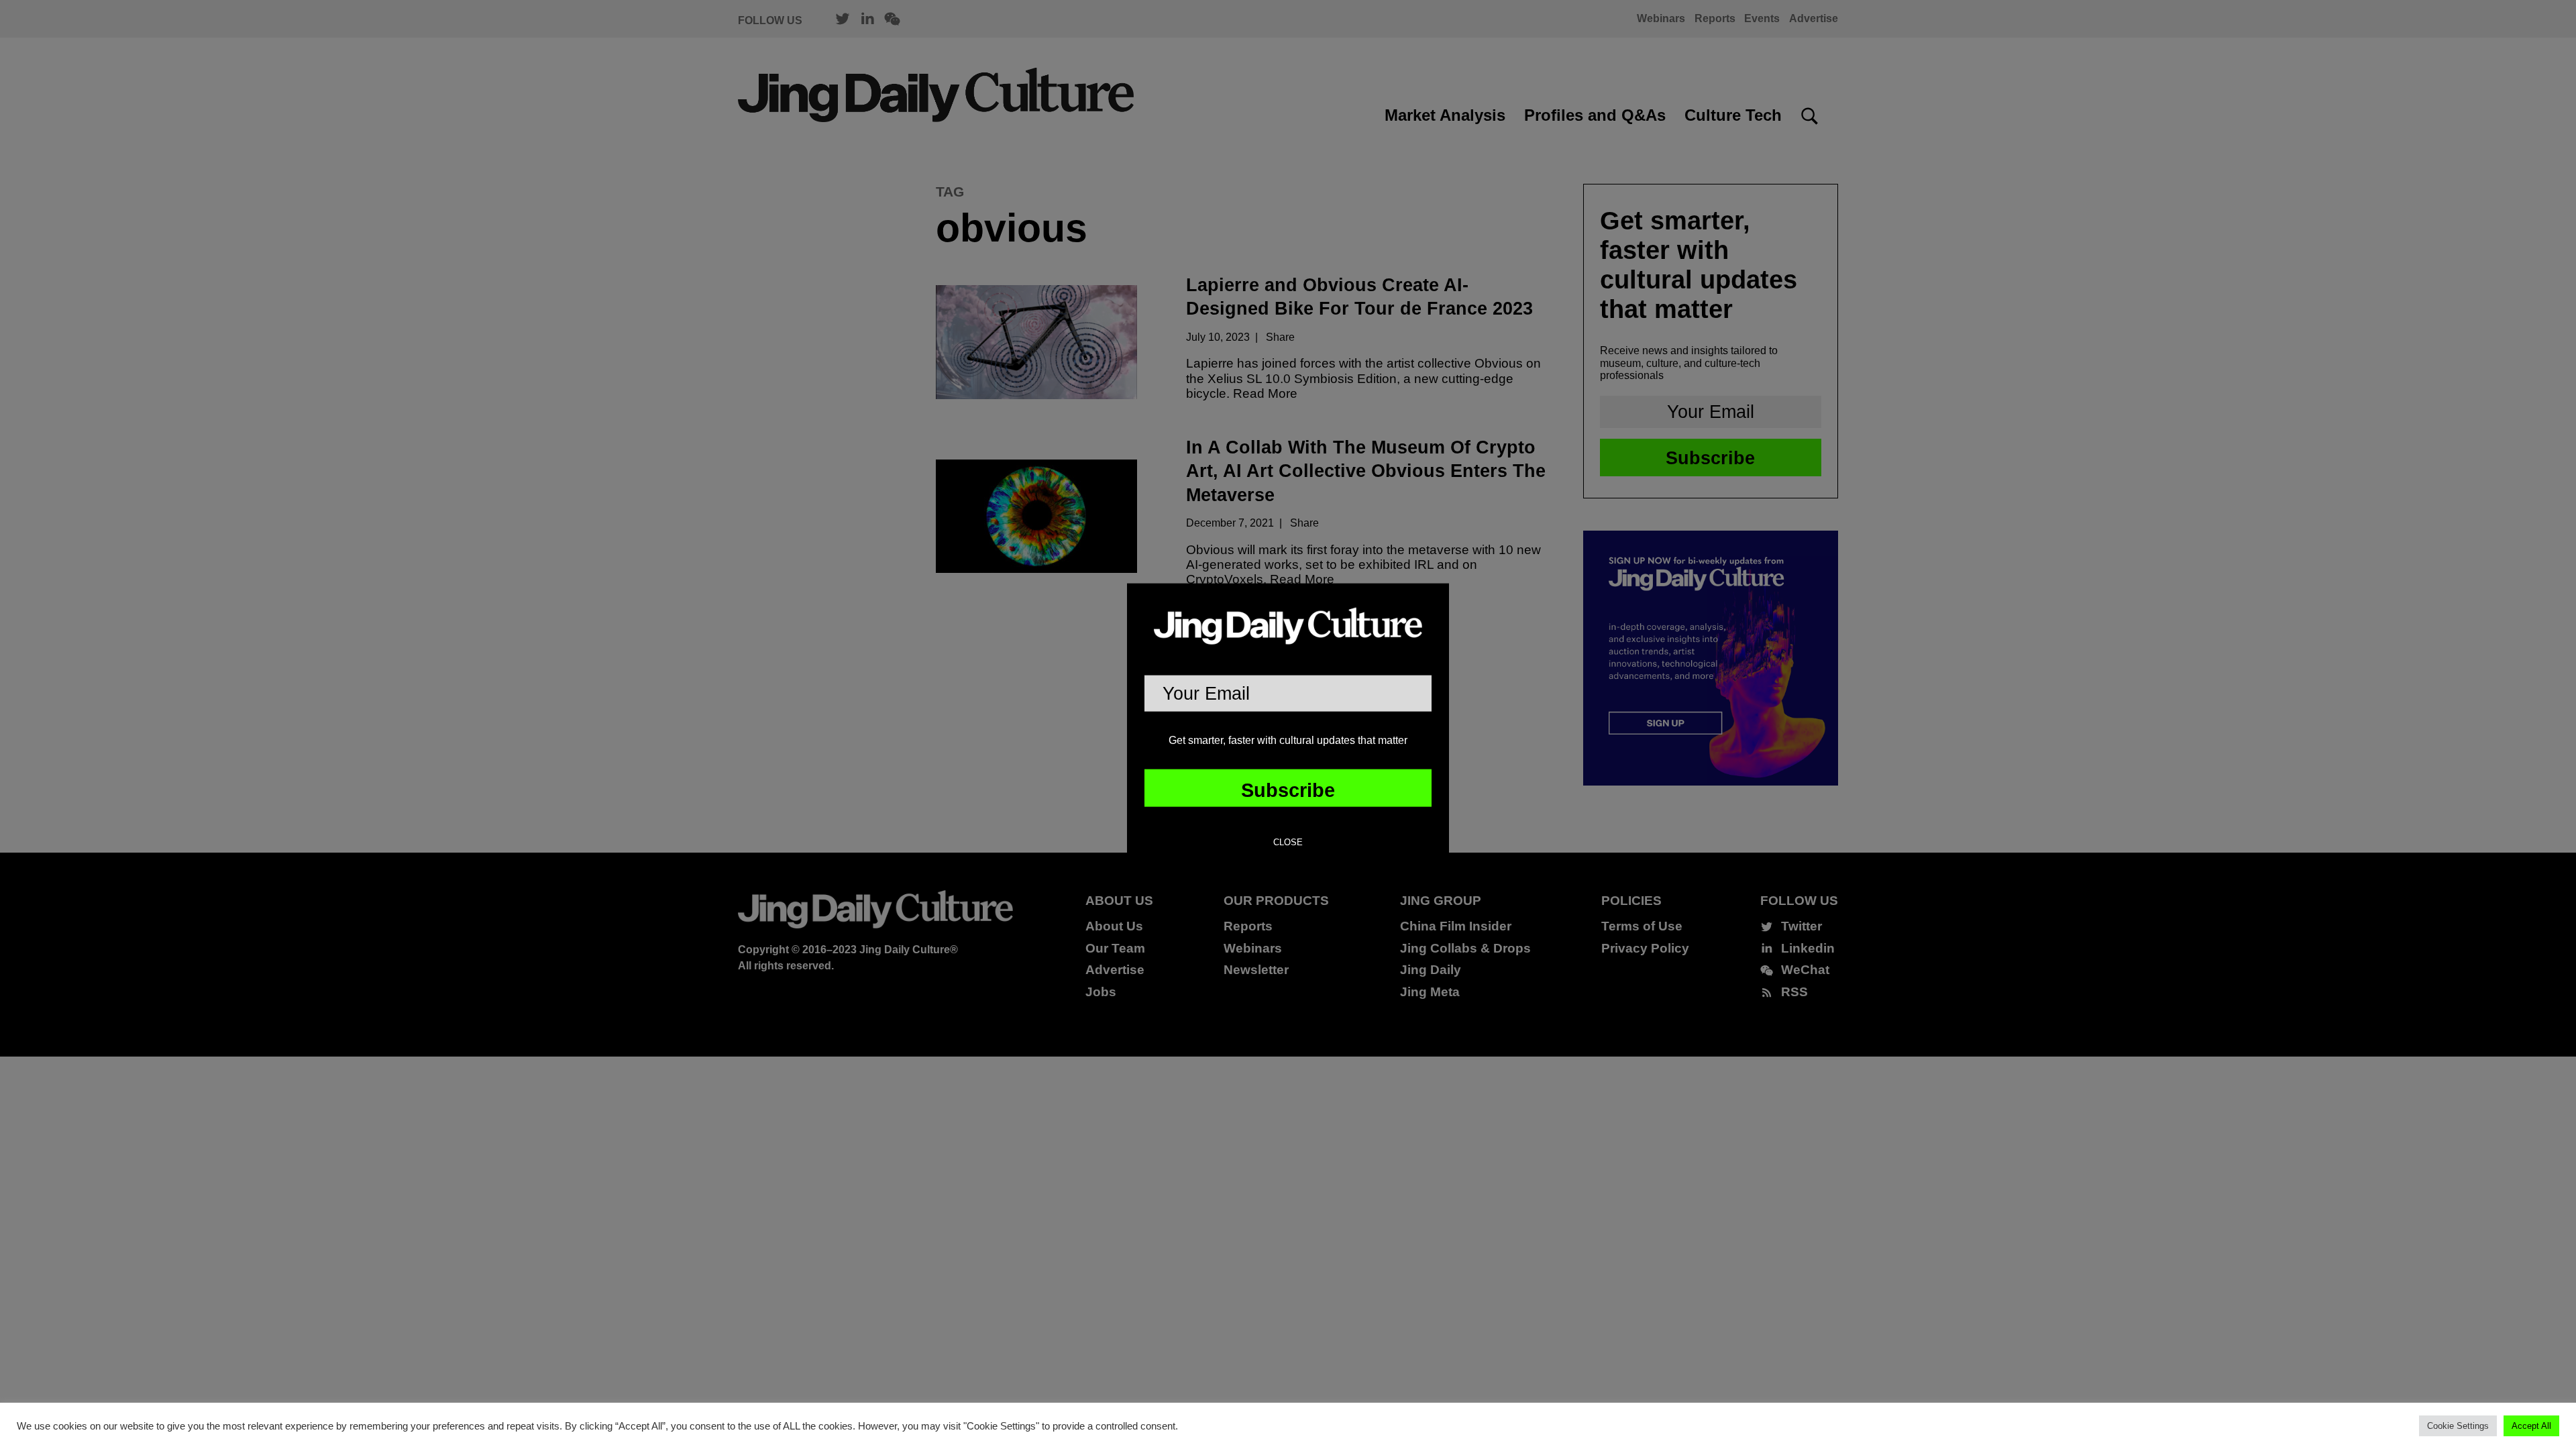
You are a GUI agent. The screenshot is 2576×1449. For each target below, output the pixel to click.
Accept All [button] (2531, 1426)
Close (1288, 843)
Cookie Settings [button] (2458, 1426)
